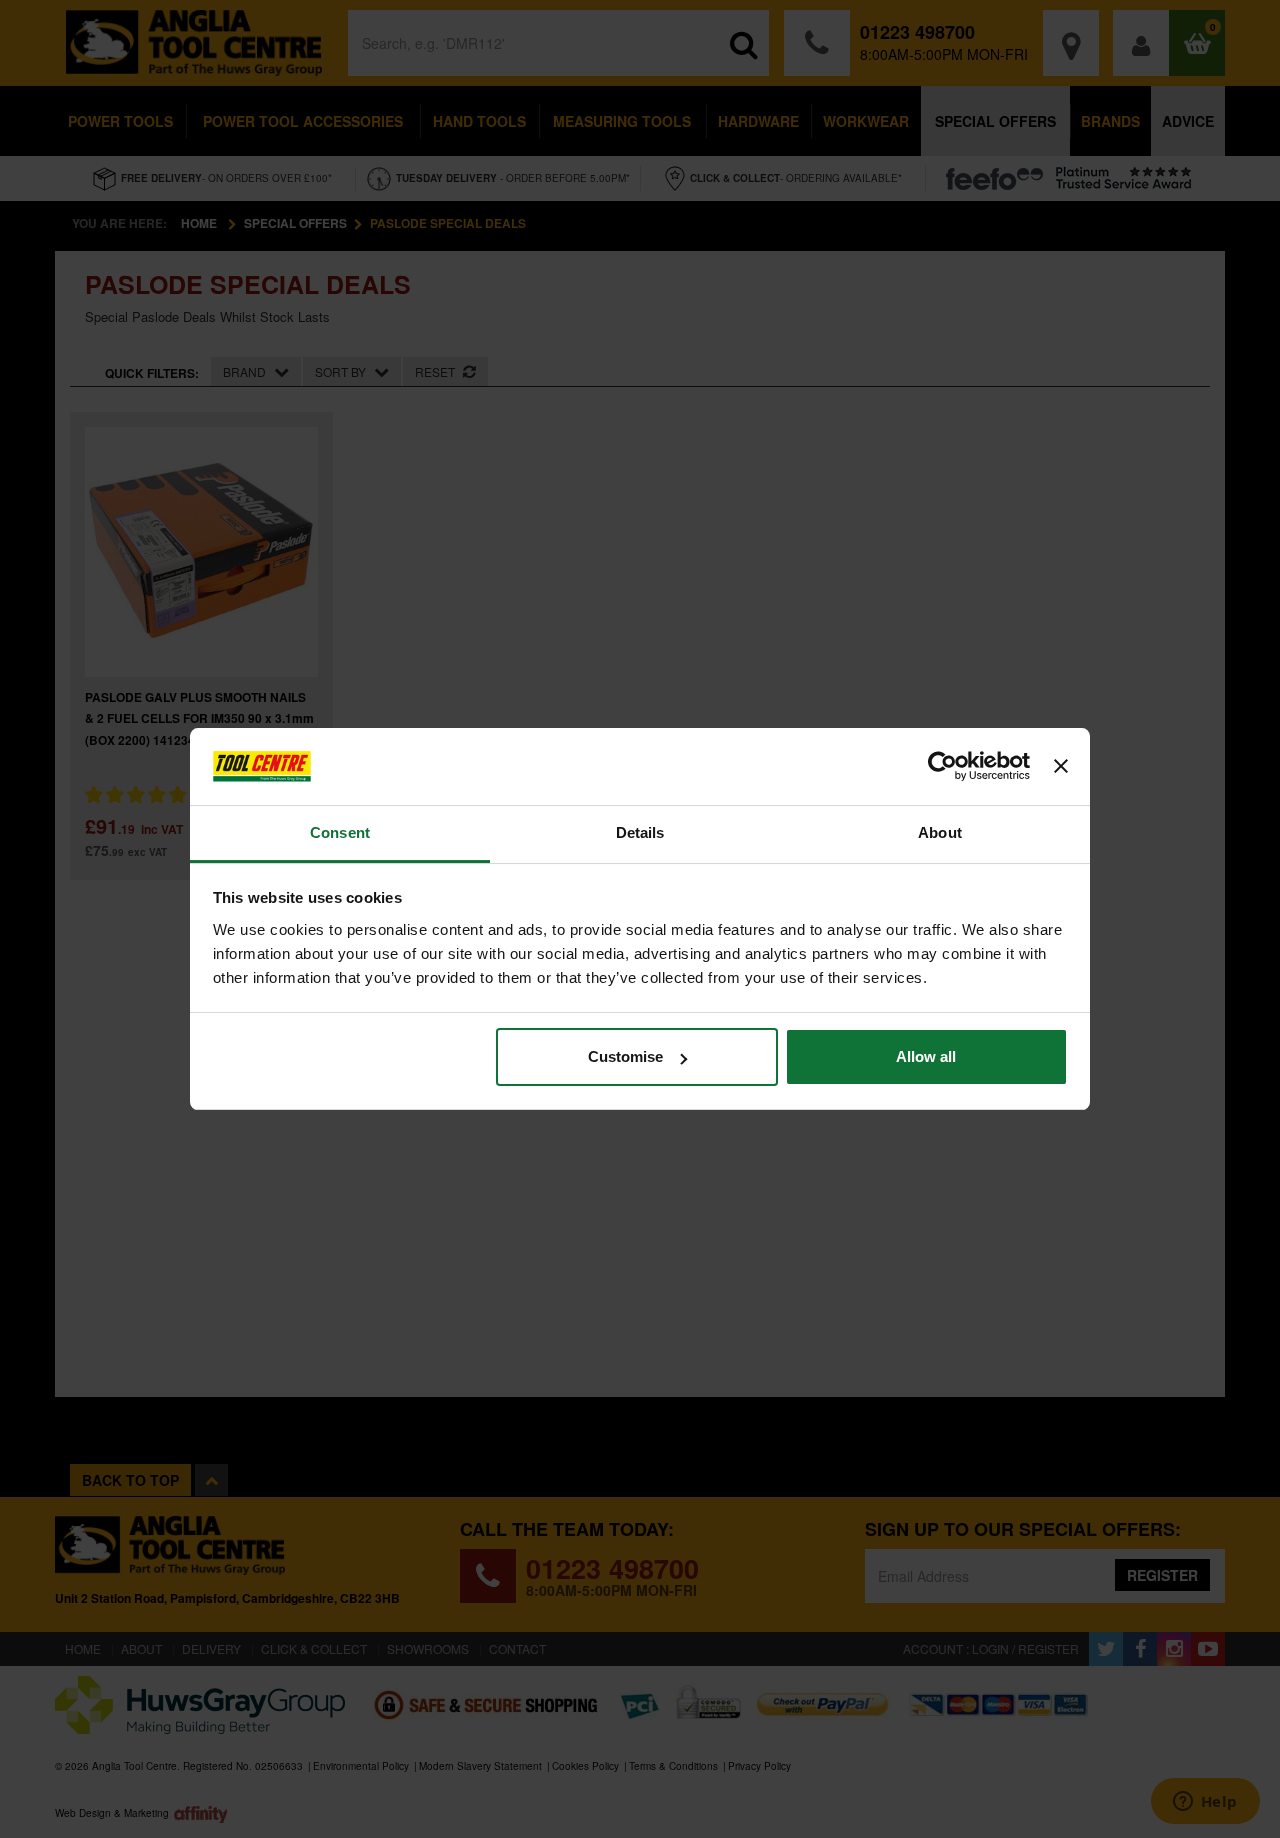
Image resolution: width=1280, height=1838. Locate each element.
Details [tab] (640, 832)
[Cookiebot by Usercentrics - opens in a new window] (942, 767)
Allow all (926, 1056)
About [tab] (940, 832)
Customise (625, 1056)
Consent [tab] (340, 832)
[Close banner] (1061, 767)
